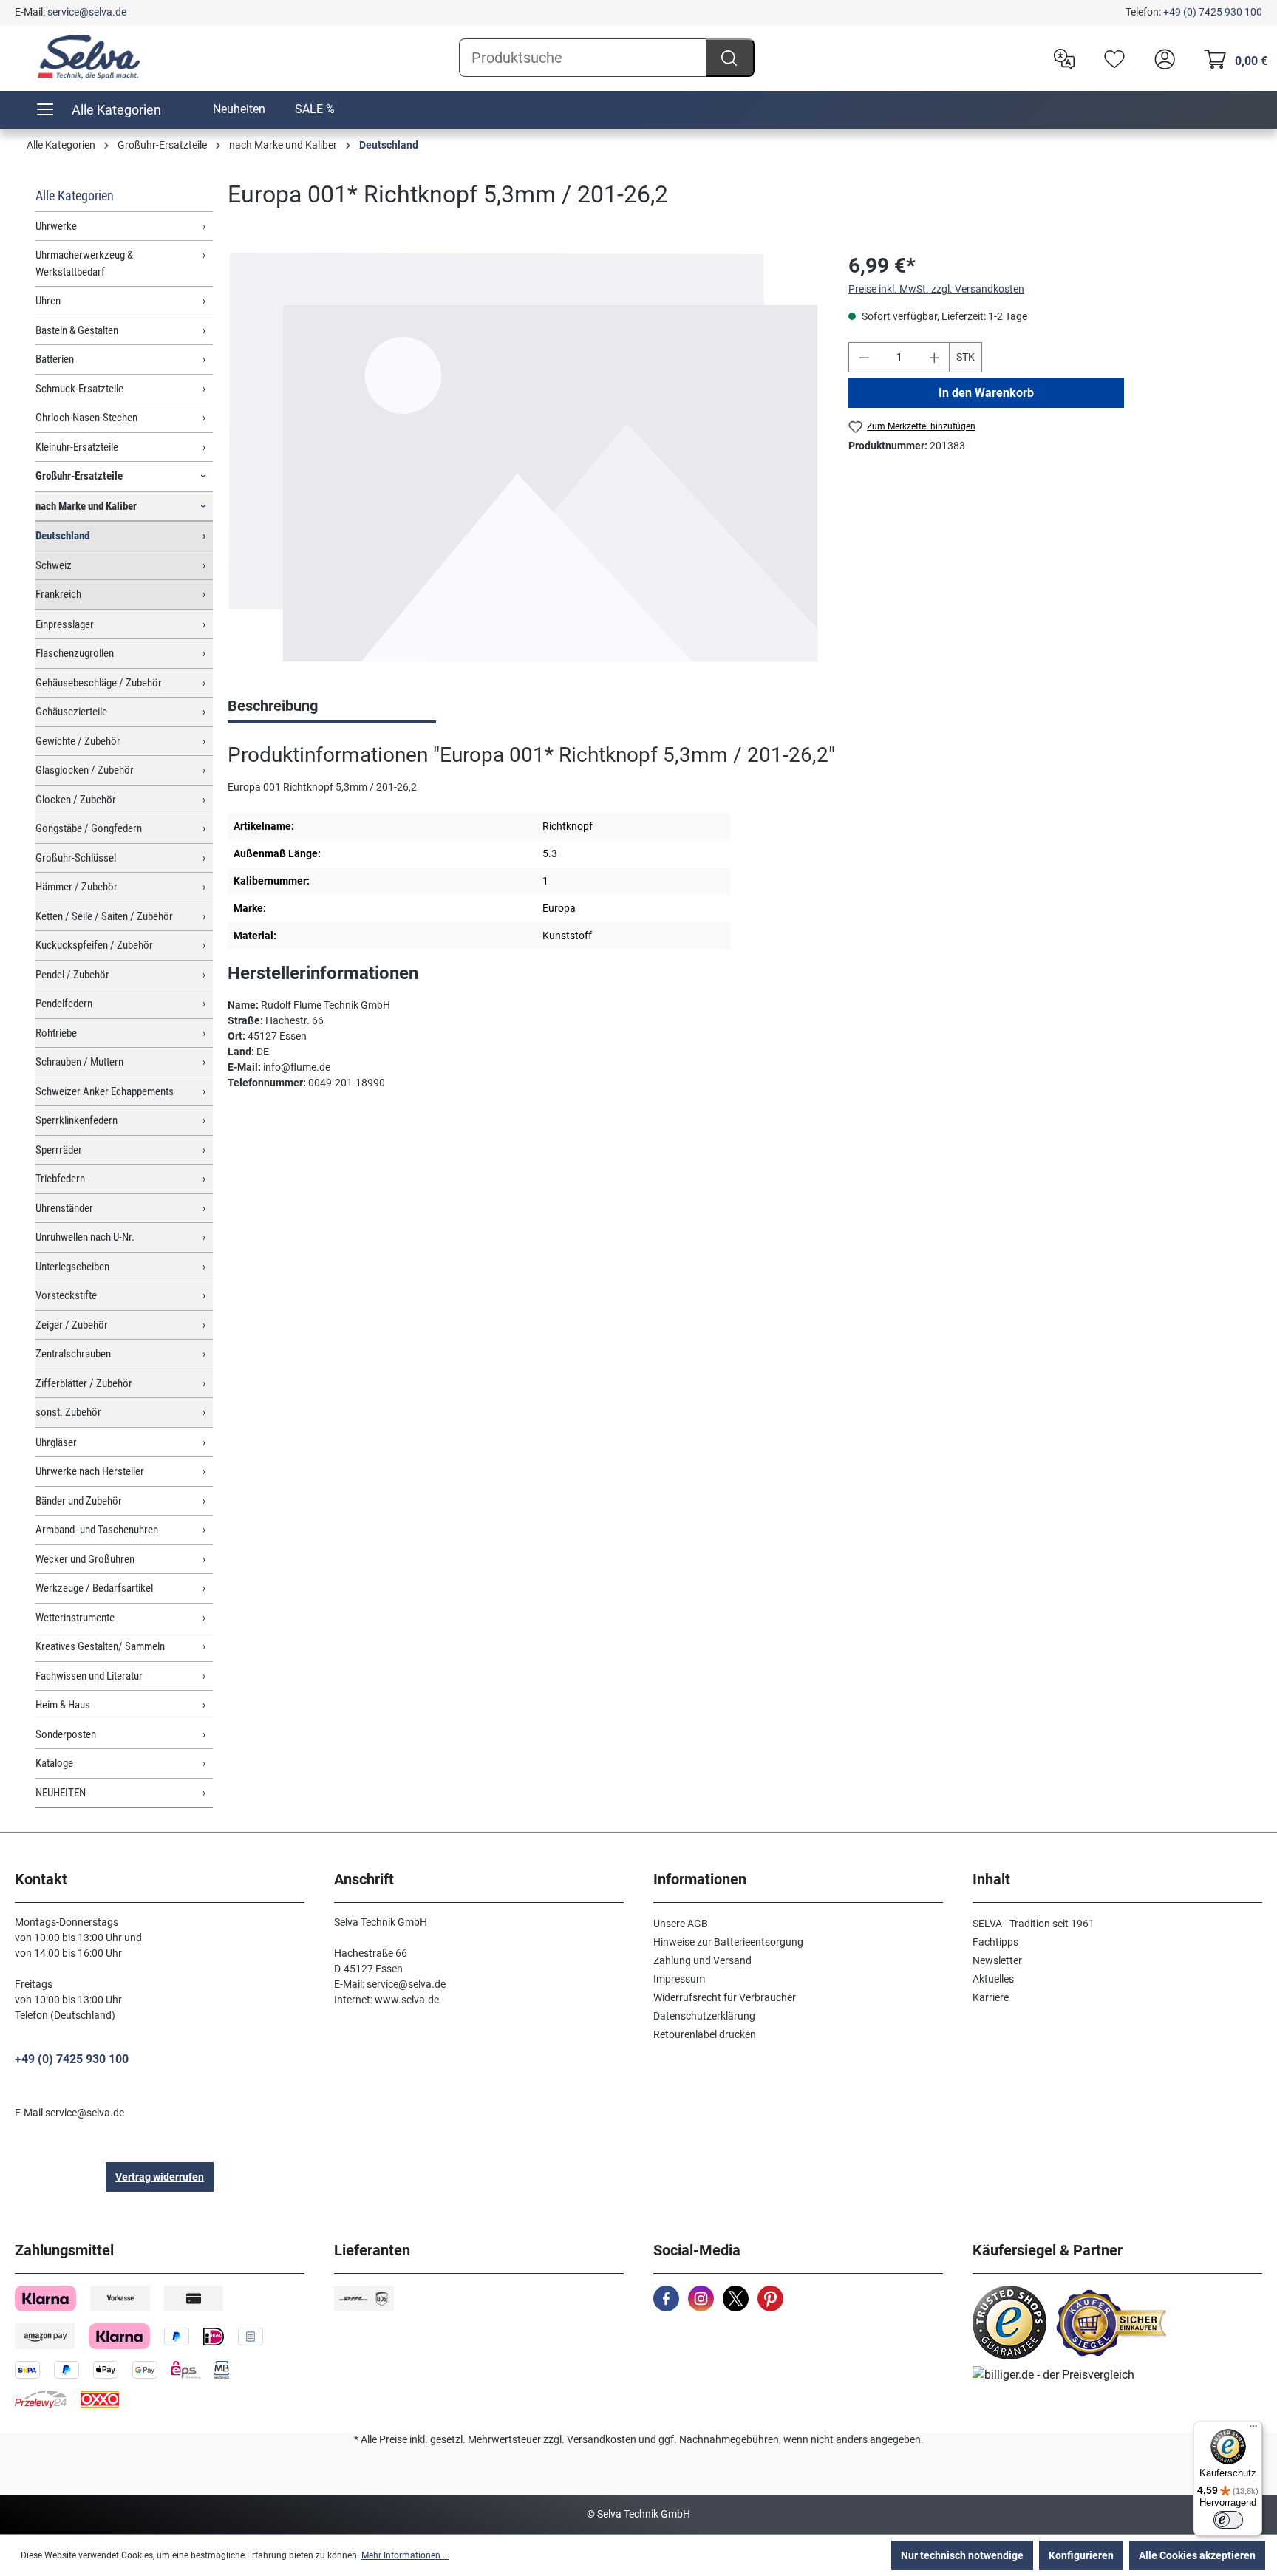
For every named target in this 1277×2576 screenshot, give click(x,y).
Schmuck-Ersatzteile (79, 389)
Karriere (991, 1997)
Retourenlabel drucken (705, 2034)
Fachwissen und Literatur (89, 1676)
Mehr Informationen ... (405, 2555)
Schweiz (54, 565)
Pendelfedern (64, 1004)
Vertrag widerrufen (160, 2177)
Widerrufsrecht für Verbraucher (725, 1997)
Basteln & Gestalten (77, 330)
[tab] (332, 707)
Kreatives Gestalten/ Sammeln (100, 1646)
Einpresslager (65, 624)
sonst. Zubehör (68, 1412)
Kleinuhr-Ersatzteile (77, 447)
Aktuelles (993, 1979)
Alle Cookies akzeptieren (1197, 2555)
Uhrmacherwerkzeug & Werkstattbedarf (84, 263)
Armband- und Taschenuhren (97, 1530)
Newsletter (997, 1960)
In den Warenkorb (986, 393)
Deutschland (62, 536)
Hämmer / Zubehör (76, 887)
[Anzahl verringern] (864, 357)
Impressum (679, 1979)
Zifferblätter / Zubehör (84, 1383)
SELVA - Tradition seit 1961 (1033, 1924)
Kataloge (54, 1763)
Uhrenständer (64, 1208)
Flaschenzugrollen (75, 653)
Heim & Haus (63, 1705)
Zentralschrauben (73, 1354)
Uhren (48, 301)
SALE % (315, 109)
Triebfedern (60, 1179)
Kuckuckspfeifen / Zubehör (94, 945)
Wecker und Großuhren (85, 1559)
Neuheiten (239, 109)
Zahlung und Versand (702, 1960)
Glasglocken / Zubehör (85, 770)
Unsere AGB (681, 1924)
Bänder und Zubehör (79, 1501)
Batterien (55, 359)
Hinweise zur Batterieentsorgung (728, 1942)
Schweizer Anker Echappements (105, 1091)
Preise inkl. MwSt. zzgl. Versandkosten (936, 289)
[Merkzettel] (1111, 58)
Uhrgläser (56, 1442)
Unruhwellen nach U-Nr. (85, 1237)
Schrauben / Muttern (79, 1062)
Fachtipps (995, 1942)
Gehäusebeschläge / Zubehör (99, 683)
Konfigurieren (1081, 2555)
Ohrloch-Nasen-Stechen (86, 418)
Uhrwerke (56, 226)
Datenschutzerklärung (704, 2016)
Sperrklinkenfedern (76, 1120)
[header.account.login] (1161, 58)
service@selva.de (87, 12)
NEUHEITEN (61, 1793)
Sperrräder (59, 1150)
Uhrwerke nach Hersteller (90, 1471)
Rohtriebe (56, 1033)
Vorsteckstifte (66, 1295)
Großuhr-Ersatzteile (79, 476)
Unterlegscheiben (72, 1267)
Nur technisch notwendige (962, 2555)
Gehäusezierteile (71, 712)
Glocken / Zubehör (76, 800)
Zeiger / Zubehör (72, 1325)
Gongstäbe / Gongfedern (89, 828)
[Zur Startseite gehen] (89, 57)
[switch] (1228, 2520)
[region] (523, 458)
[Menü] (1253, 2430)
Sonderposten (66, 1734)
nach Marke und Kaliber (86, 506)
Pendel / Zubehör (72, 975)
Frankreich (58, 594)
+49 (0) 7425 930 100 (1213, 12)
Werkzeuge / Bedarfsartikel (94, 1588)
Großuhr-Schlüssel (76, 858)
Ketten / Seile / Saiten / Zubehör (104, 916)
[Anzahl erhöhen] (935, 357)
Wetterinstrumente (75, 1618)
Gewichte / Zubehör (78, 741)
